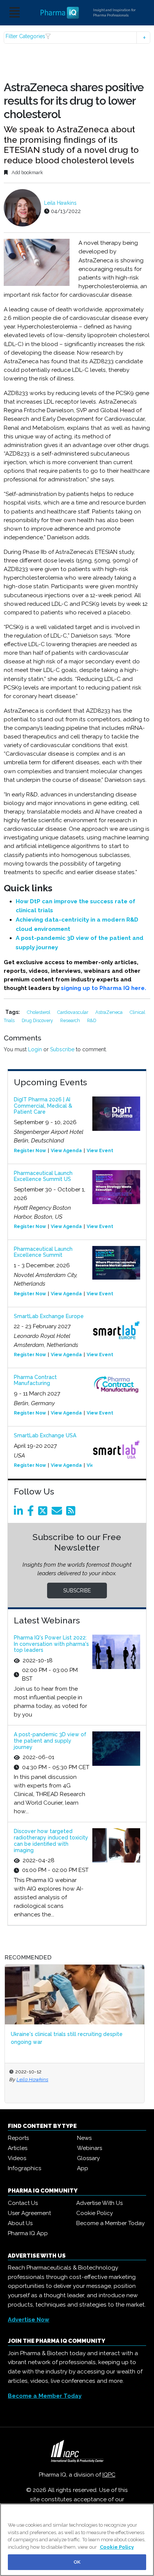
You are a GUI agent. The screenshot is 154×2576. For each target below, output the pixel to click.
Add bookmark (27, 172)
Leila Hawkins (60, 203)
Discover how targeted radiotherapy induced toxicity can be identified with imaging (51, 1841)
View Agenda (66, 1151)
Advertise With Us (99, 2203)
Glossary (88, 2158)
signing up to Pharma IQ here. (105, 988)
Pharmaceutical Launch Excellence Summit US (43, 1176)
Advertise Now (29, 2320)
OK (77, 2562)
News (84, 2138)
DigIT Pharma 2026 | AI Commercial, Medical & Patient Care (43, 1106)
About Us (20, 2223)
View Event (100, 1151)
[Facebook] (32, 1513)
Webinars (90, 2148)
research (71, 1020)
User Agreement (29, 2213)
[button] (77, 38)
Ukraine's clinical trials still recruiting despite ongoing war (67, 2038)
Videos (17, 2158)
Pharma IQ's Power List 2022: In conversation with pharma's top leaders (51, 1644)
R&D (92, 1020)
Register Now (30, 1151)
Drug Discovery (38, 1020)
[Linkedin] (20, 1513)
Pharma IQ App (28, 2233)
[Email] (58, 1513)
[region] (77, 2540)
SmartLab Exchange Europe (49, 1316)
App (83, 2168)
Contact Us (23, 2203)
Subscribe (62, 1049)
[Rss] (72, 1513)
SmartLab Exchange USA (45, 1435)
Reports (18, 2138)
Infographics (24, 2168)
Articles (18, 2148)
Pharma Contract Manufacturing (35, 1380)
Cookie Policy (95, 2213)
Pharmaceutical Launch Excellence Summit (43, 1252)
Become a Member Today (110, 2223)
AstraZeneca (110, 1012)
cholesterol (39, 1012)
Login (35, 1049)
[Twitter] (44, 1513)
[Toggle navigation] (15, 13)
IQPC (109, 2475)
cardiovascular (73, 1012)
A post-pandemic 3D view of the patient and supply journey (50, 1741)
